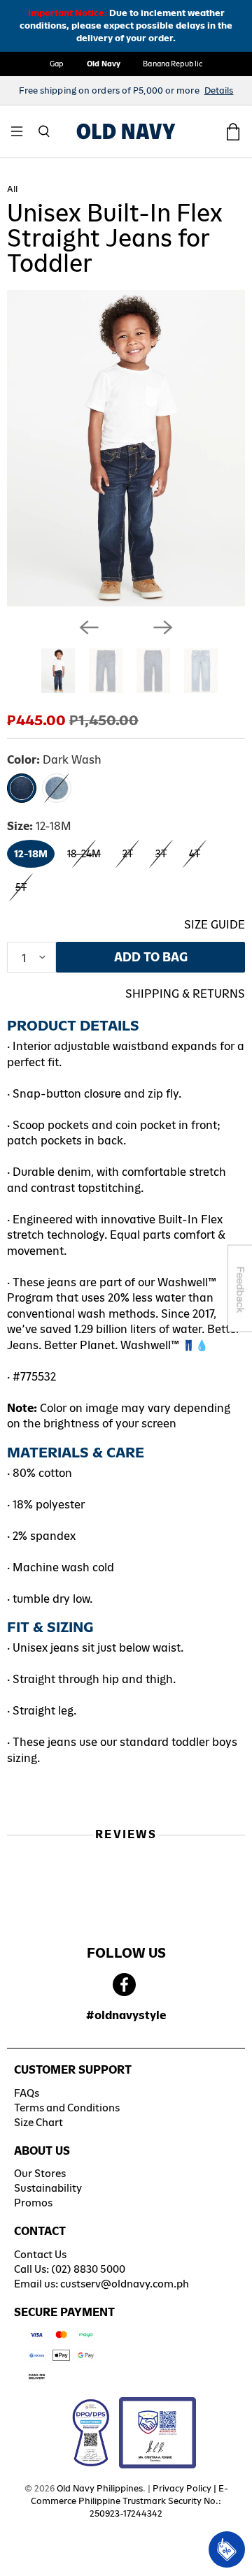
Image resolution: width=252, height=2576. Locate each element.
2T (128, 854)
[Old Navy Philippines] (126, 131)
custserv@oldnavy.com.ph (125, 2284)
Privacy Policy (182, 2488)
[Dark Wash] (22, 788)
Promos (33, 2203)
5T (21, 887)
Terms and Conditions (67, 2108)
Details (219, 90)
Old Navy (104, 64)
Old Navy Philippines (100, 2488)
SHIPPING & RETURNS (185, 994)
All (12, 189)
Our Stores (40, 2173)
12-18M (31, 854)
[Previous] (89, 627)
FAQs (27, 2093)
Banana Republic (173, 64)
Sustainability (48, 2188)
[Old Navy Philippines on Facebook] (124, 1985)
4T (195, 854)
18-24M (84, 854)
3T (161, 854)
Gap (57, 64)
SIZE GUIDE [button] (215, 925)
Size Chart (38, 2122)
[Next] (163, 627)
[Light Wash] (57, 788)
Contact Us (40, 2254)
